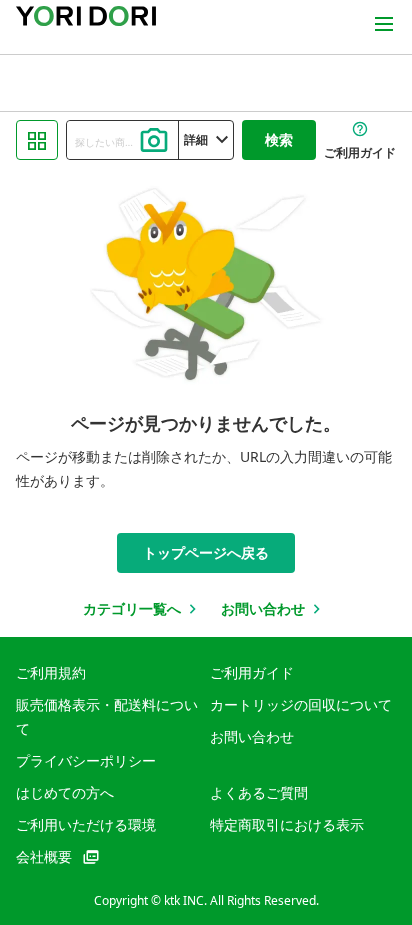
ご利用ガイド (252, 672)
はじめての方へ (65, 792)
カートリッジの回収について (301, 704)
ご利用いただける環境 (86, 824)
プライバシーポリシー (86, 760)
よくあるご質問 (259, 792)
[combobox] (122, 140)
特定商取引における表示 (287, 824)
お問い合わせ (252, 736)
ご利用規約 (51, 672)
